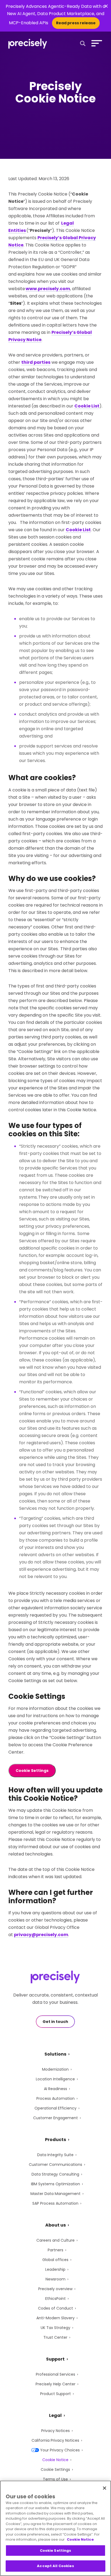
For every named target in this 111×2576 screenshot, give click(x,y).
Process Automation (55, 2098)
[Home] (28, 44)
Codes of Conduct (55, 2308)
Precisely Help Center (55, 2384)
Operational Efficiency (55, 2108)
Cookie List (87, 406)
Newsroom (55, 2279)
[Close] (105, 2488)
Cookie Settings (32, 1771)
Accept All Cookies (55, 2566)
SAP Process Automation (55, 2203)
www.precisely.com (48, 289)
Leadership (55, 2269)
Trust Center (55, 2337)
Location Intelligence (55, 2079)
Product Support (55, 2394)
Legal (55, 2415)
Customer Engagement (55, 2118)
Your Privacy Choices (60, 2450)
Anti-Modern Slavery (55, 2318)
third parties (36, 362)
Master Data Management (55, 2194)
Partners (55, 2250)
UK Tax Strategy (55, 2328)
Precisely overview (55, 2289)
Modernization (55, 2069)
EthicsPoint (55, 2299)
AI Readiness (55, 2089)
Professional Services (55, 2374)
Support (55, 2359)
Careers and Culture (55, 2240)
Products (55, 2140)
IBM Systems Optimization (55, 2184)
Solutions (55, 2054)
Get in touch (55, 2022)
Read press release (76, 23)
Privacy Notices (55, 2431)
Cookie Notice (55, 2460)
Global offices (55, 2260)
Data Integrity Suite (55, 2155)
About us (55, 2225)
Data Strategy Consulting (55, 2174)
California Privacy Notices (55, 2440)
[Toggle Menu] (96, 43)
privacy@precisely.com (41, 1935)
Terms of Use (55, 2479)
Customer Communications (55, 2165)
